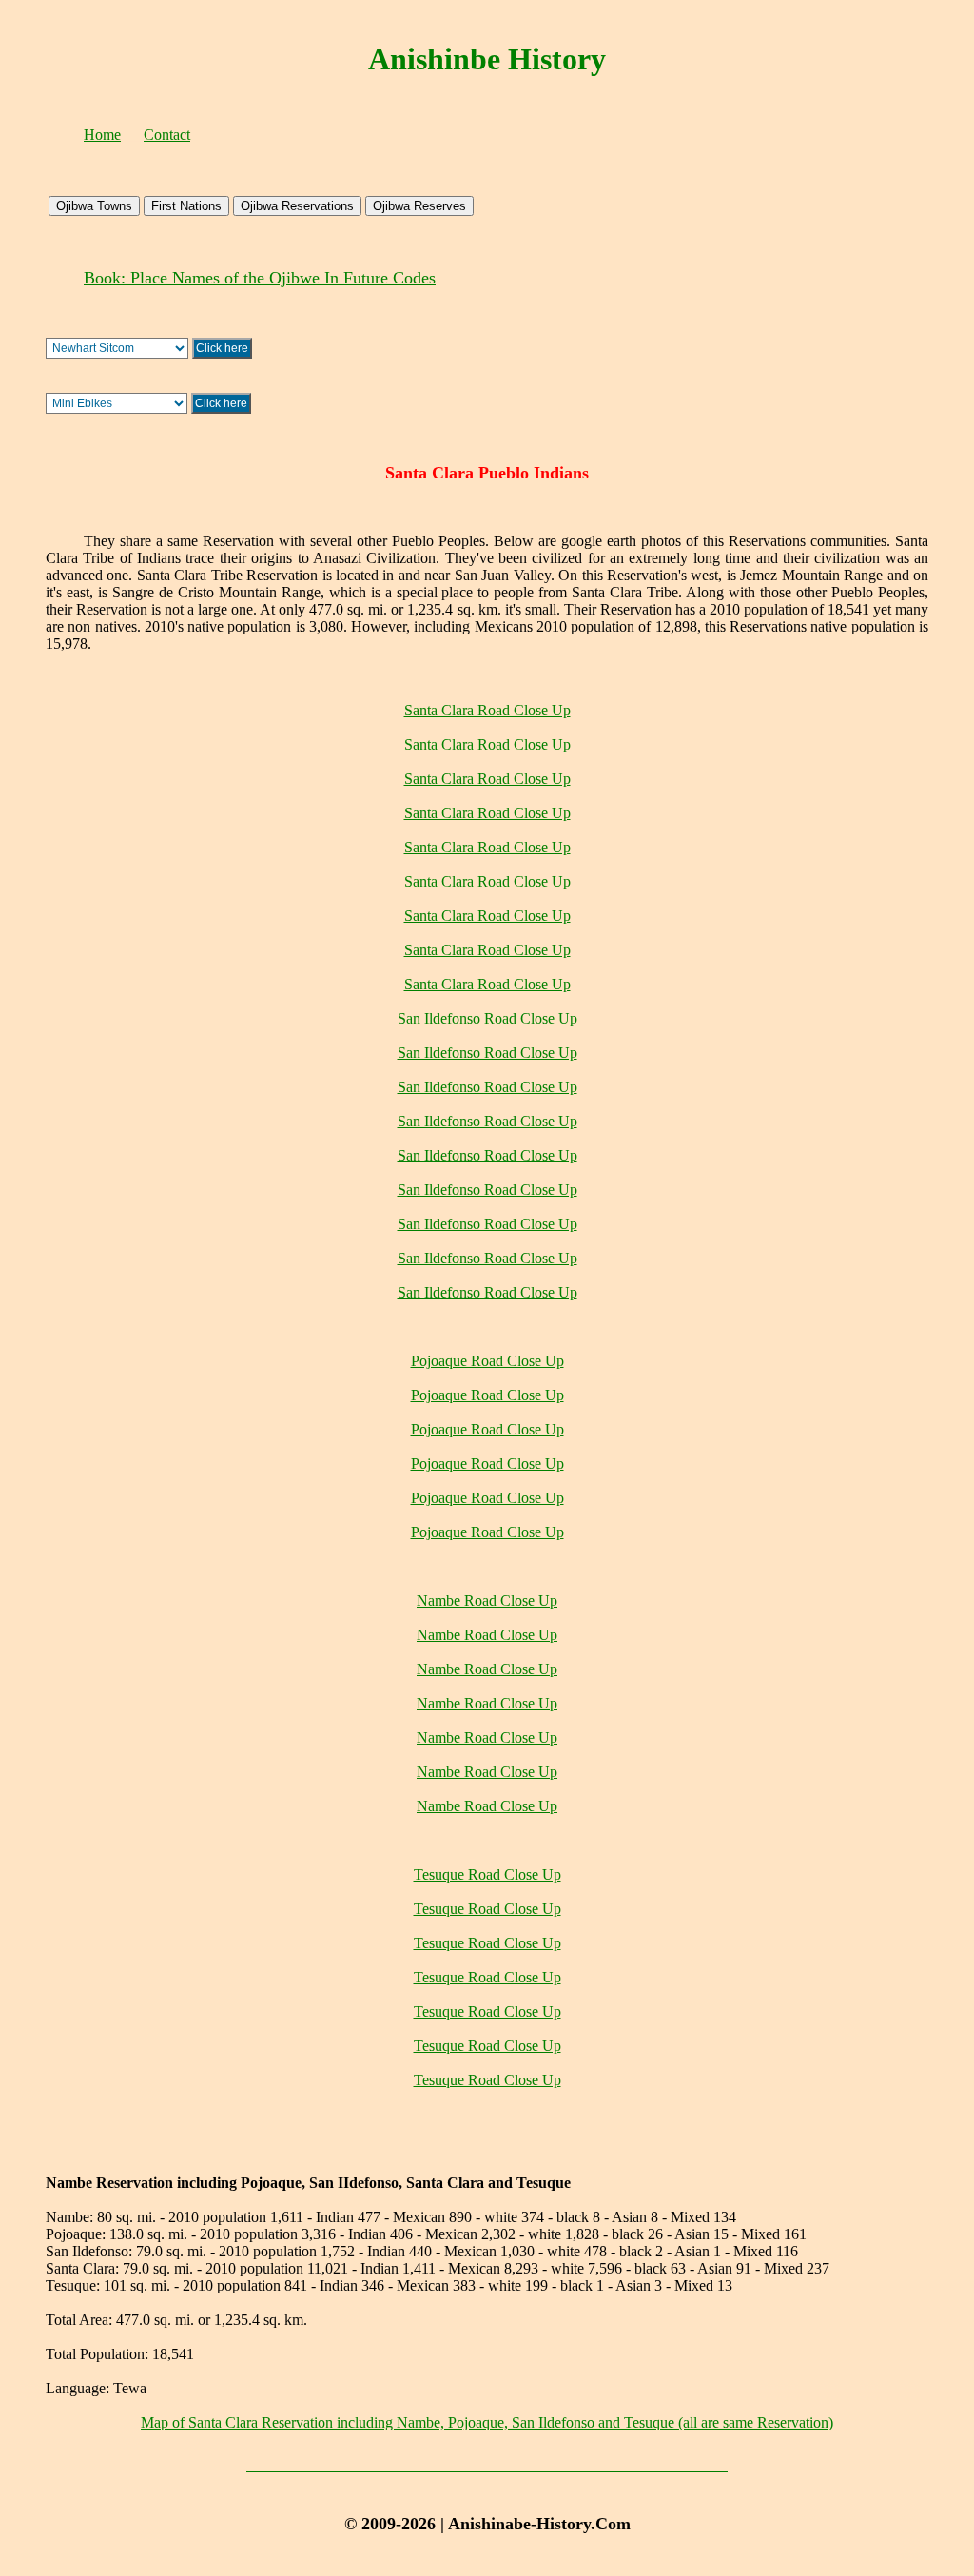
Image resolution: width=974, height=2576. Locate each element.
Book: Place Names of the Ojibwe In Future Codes (260, 278)
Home (102, 135)
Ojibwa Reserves (419, 206)
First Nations (186, 206)
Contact (167, 135)
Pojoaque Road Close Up (487, 1361)
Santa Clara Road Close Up (487, 710)
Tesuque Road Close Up (487, 1874)
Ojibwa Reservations (297, 206)
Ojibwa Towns (94, 206)
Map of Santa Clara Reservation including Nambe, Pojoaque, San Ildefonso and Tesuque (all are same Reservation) (487, 2422)
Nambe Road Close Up (487, 1600)
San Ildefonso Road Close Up (487, 1018)
